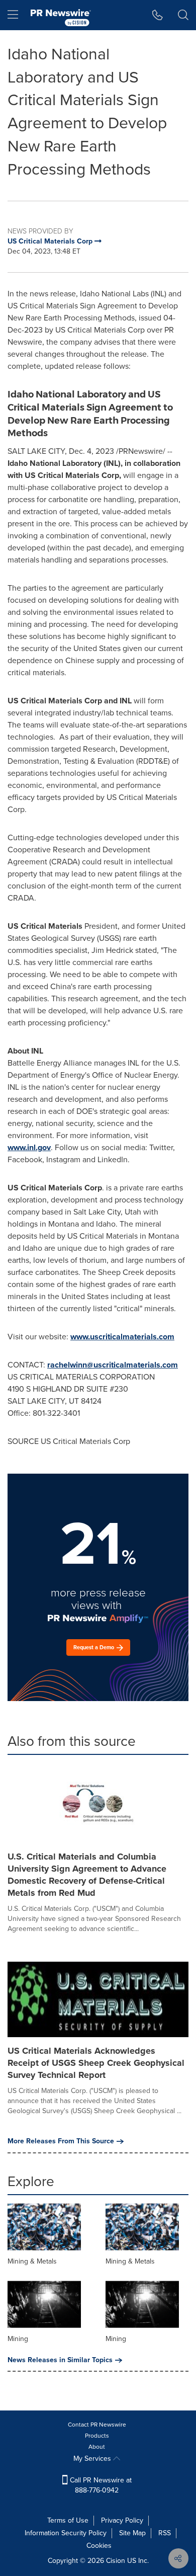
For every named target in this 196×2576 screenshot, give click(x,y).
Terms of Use (68, 2520)
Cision (116, 2561)
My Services (93, 2459)
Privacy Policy (122, 2520)
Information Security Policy (66, 2533)
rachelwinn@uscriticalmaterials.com (113, 1365)
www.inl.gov (29, 1147)
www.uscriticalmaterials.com (122, 1337)
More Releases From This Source (61, 2141)
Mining (18, 2339)
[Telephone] (158, 15)
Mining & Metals (32, 2261)
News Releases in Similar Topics (60, 2360)
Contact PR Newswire (97, 2425)
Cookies (99, 2546)
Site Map (132, 2533)
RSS (165, 2533)
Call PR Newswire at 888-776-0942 (100, 2485)
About (97, 2447)
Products (97, 2436)
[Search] (183, 15)
